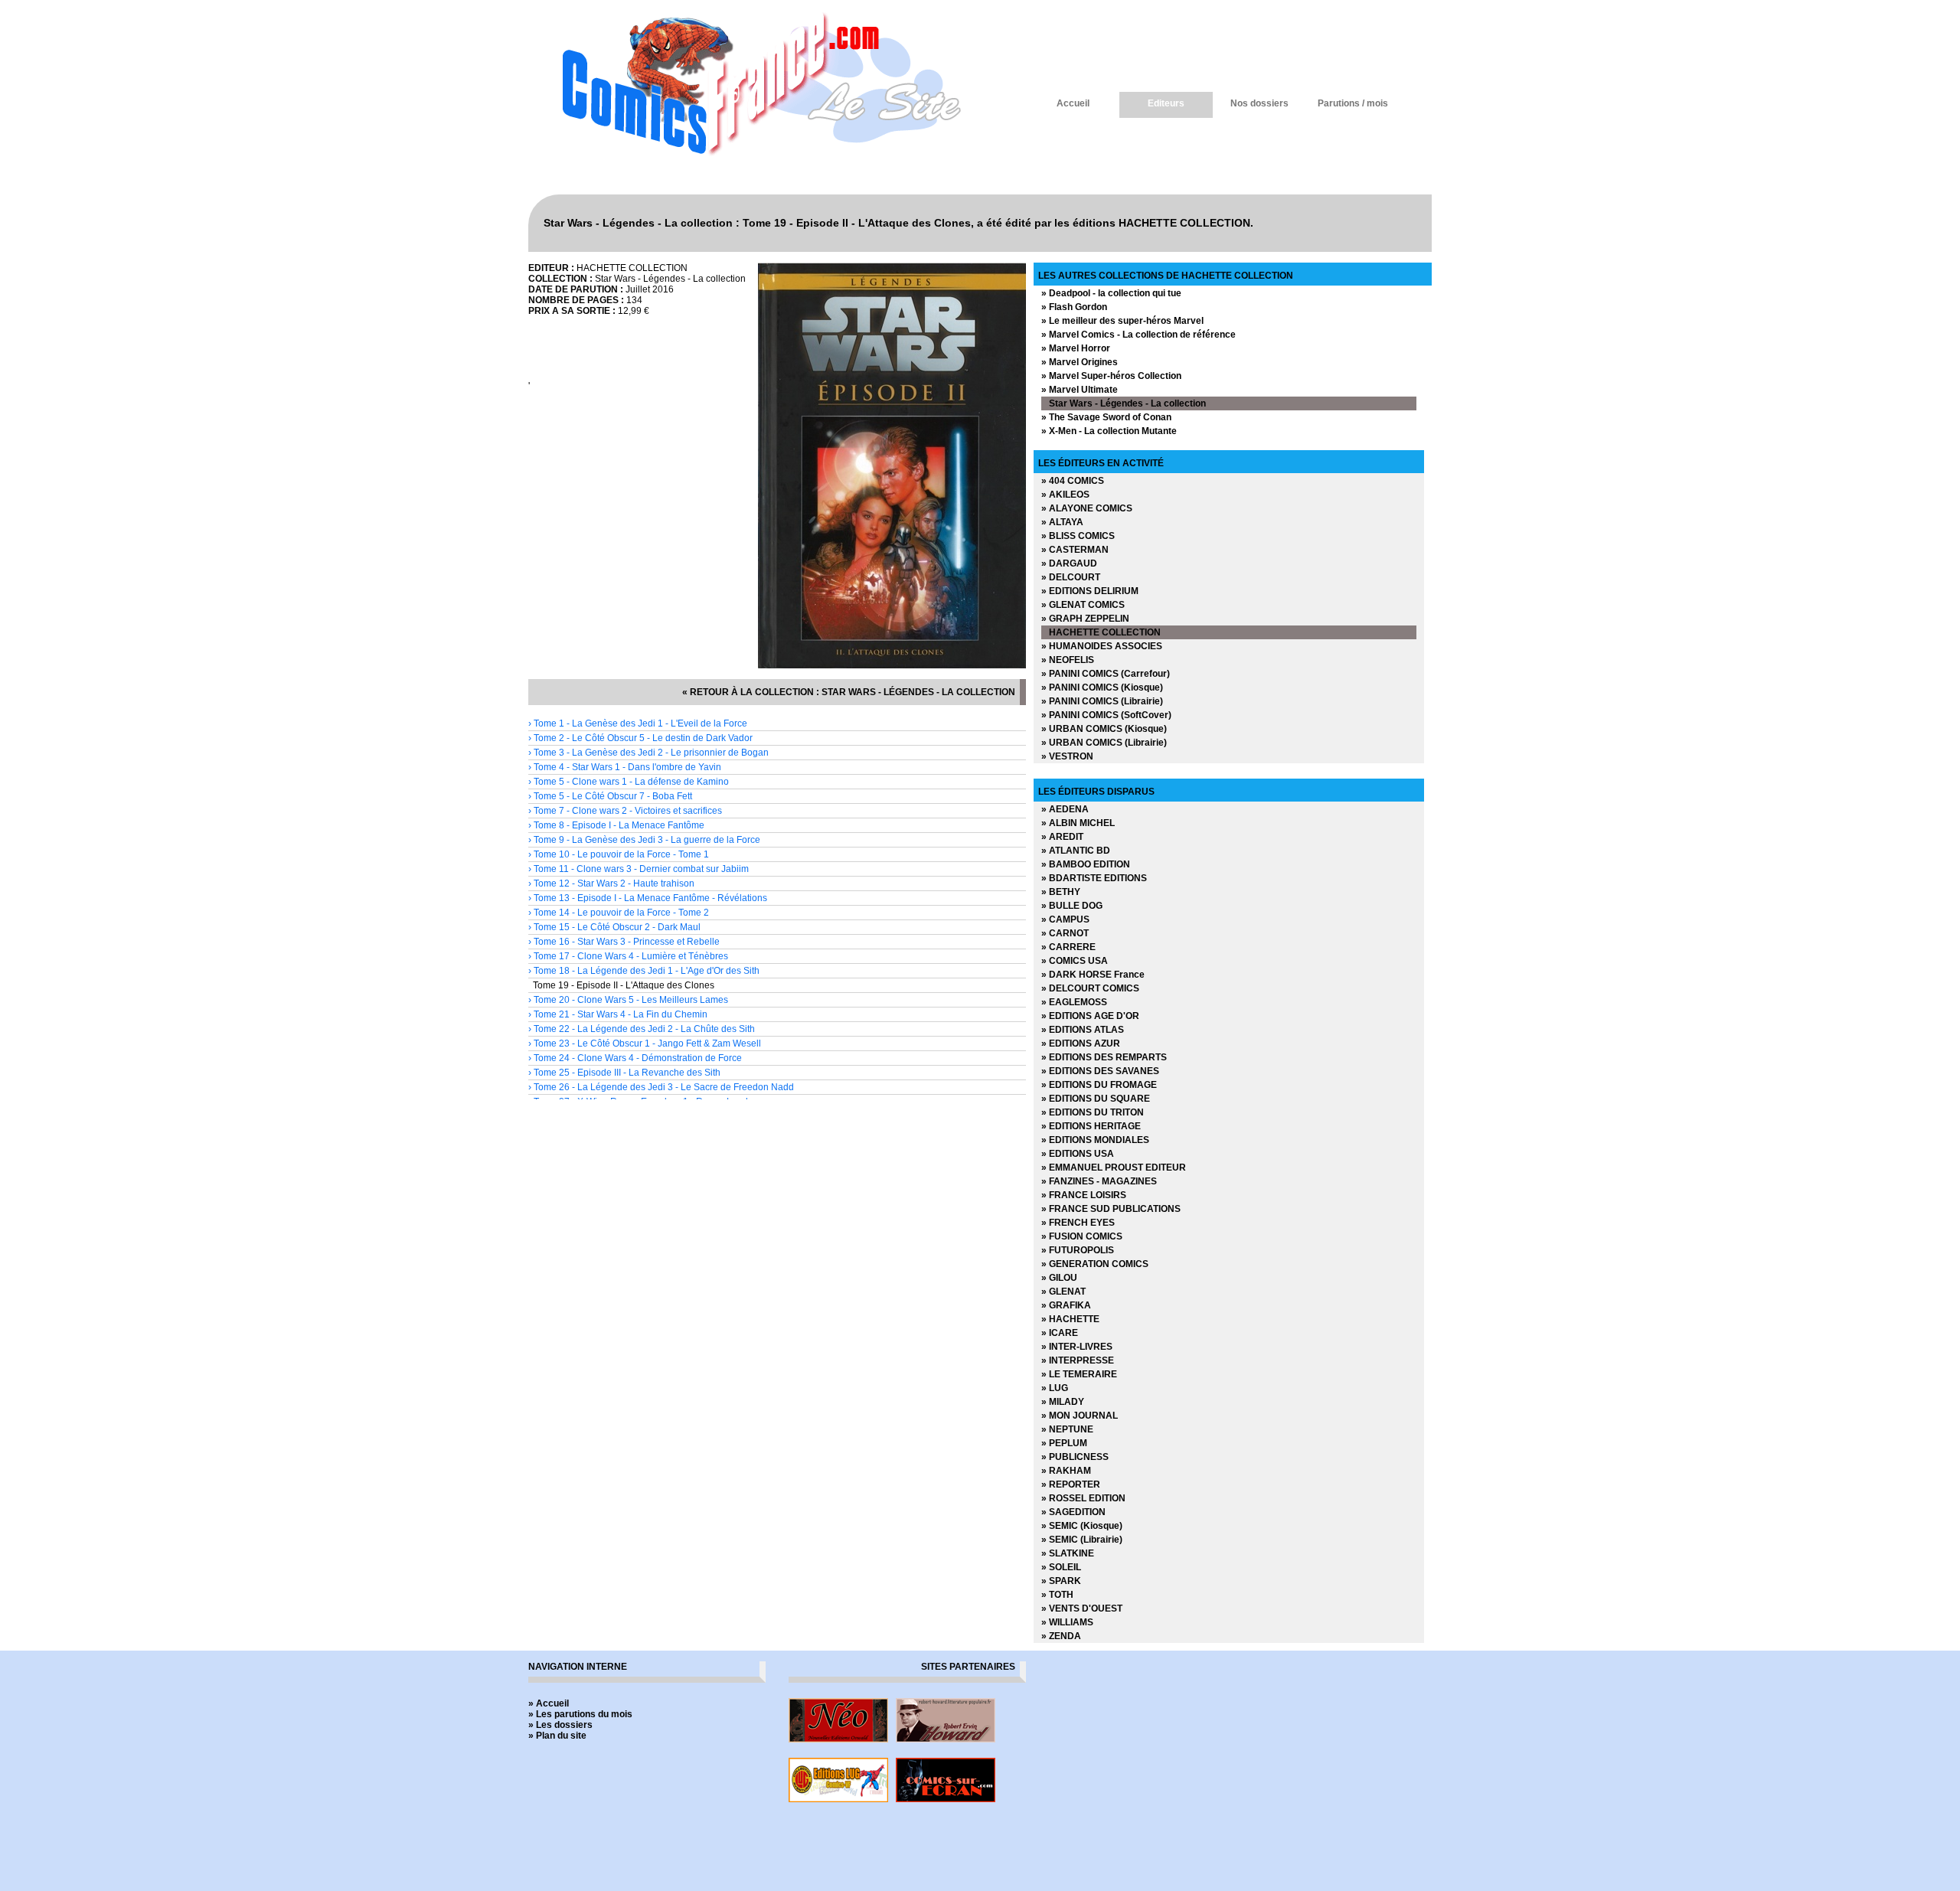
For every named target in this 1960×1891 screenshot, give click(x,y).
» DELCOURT (1071, 577)
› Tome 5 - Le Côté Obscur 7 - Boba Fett (610, 796)
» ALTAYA (1062, 522)
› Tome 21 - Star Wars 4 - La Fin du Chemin (618, 1014)
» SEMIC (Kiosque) (1082, 1526)
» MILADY (1063, 1402)
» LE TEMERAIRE (1079, 1374)
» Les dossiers (560, 1725)
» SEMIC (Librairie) (1082, 1540)
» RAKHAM (1066, 1471)
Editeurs (1166, 103)
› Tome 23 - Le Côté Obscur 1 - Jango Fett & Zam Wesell (645, 1043)
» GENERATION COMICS (1095, 1264)
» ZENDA (1061, 1636)
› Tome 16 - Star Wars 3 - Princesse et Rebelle (624, 942)
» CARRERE (1068, 947)
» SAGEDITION (1073, 1512)
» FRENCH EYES (1078, 1223)
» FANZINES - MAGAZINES (1099, 1181)
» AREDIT (1062, 837)
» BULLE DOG (1072, 906)
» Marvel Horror (1076, 348)
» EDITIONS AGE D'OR (1090, 1016)
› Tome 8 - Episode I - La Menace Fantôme (616, 825)
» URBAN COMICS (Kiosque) (1104, 729)
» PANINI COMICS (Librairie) (1102, 701)
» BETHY (1061, 892)
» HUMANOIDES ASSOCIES (1102, 646)
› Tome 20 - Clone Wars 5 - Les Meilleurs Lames (628, 1000)
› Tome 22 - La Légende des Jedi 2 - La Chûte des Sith (642, 1029)
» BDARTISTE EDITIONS (1094, 878)
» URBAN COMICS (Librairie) (1104, 743)
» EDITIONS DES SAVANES (1100, 1071)
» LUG (1055, 1388)
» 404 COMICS (1073, 481)
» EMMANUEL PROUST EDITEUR (1114, 1168)
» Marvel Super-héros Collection (1111, 376)
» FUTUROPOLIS (1078, 1250)
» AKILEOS (1065, 495)
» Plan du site (557, 1736)
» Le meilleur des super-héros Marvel (1122, 321)
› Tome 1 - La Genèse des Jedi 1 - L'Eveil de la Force (638, 723)
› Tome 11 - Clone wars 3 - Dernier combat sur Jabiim (639, 869)
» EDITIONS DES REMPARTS (1104, 1057)
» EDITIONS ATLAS (1083, 1030)
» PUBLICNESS (1075, 1457)
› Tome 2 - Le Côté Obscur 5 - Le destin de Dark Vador (640, 738)
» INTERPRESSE (1078, 1360)
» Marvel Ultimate (1080, 390)
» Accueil (549, 1703)
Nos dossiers (1259, 103)
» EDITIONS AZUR (1081, 1043)
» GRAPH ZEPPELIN (1085, 619)
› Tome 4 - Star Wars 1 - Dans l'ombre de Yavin (625, 767)
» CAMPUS (1065, 919)
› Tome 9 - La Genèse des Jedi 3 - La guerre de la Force (644, 840)
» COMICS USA (1075, 961)
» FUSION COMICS (1082, 1236)
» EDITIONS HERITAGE (1091, 1126)
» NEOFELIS (1068, 660)
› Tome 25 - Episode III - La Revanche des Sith (624, 1073)
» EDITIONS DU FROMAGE (1099, 1085)
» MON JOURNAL (1080, 1416)
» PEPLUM (1064, 1443)
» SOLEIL (1061, 1567)
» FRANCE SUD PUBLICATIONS (1111, 1209)
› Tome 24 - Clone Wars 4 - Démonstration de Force (635, 1058)
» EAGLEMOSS (1074, 1002)
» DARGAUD (1069, 563)
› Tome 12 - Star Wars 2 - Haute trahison (611, 883)
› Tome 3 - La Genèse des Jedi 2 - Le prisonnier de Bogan (648, 753)
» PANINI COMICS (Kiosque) (1102, 687)
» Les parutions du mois (580, 1714)
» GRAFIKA (1066, 1305)
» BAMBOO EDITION (1086, 864)
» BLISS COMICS (1078, 536)
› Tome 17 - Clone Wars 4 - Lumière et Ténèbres (628, 956)
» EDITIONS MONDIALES (1095, 1140)
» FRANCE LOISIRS (1084, 1195)
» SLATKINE (1068, 1553)
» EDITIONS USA (1078, 1154)
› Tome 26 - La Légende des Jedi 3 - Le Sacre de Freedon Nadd (661, 1087)
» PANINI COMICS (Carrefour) (1106, 674)
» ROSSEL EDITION (1083, 1498)
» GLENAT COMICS (1083, 605)
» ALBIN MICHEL (1078, 823)
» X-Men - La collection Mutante (1109, 431)
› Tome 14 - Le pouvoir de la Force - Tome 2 (619, 913)
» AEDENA (1065, 809)
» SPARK (1061, 1581)
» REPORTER (1071, 1484)
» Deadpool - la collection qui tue (1111, 293)
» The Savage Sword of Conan (1106, 417)
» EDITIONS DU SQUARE (1096, 1099)
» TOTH (1057, 1595)
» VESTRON (1067, 756)
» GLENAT (1063, 1292)
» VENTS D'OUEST (1082, 1608)
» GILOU (1059, 1278)
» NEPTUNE (1067, 1429)
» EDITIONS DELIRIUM (1090, 591)
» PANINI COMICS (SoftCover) (1106, 715)
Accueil (1073, 103)
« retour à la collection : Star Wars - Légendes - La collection (849, 692)
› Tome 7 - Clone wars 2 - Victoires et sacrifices (625, 811)
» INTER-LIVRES (1077, 1347)
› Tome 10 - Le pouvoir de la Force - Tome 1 (619, 854)
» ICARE (1060, 1333)
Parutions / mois (1353, 103)
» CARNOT (1065, 933)
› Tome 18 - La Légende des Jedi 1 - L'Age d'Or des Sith (644, 971)
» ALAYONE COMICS (1087, 508)
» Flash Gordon (1074, 307)
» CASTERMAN (1075, 550)
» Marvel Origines (1080, 362)
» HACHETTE (1070, 1319)
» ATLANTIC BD (1076, 851)
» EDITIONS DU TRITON (1093, 1112)
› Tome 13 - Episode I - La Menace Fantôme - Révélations (648, 898)
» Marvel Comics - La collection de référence (1138, 335)
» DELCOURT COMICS (1090, 988)
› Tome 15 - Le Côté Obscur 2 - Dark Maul (614, 927)
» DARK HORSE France (1093, 975)
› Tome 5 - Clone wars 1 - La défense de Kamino (629, 782)
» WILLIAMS (1067, 1622)
